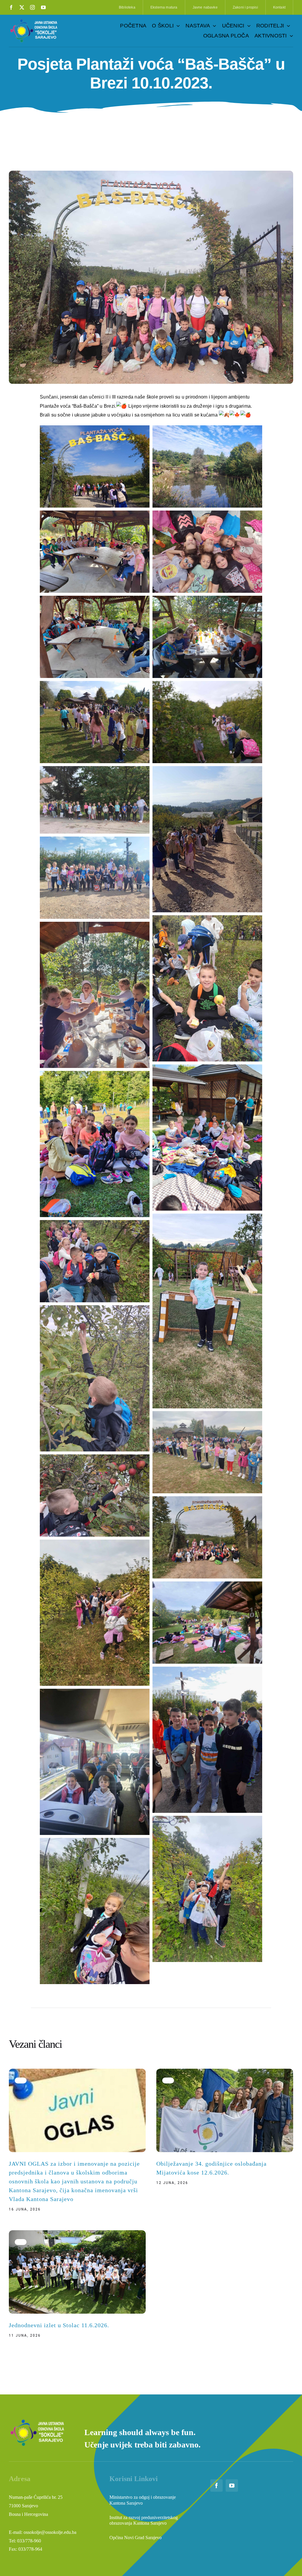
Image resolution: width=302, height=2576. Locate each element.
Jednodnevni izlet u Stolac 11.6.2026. (59, 2325)
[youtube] (43, 7)
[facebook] (11, 7)
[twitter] (22, 7)
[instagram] (32, 7)
